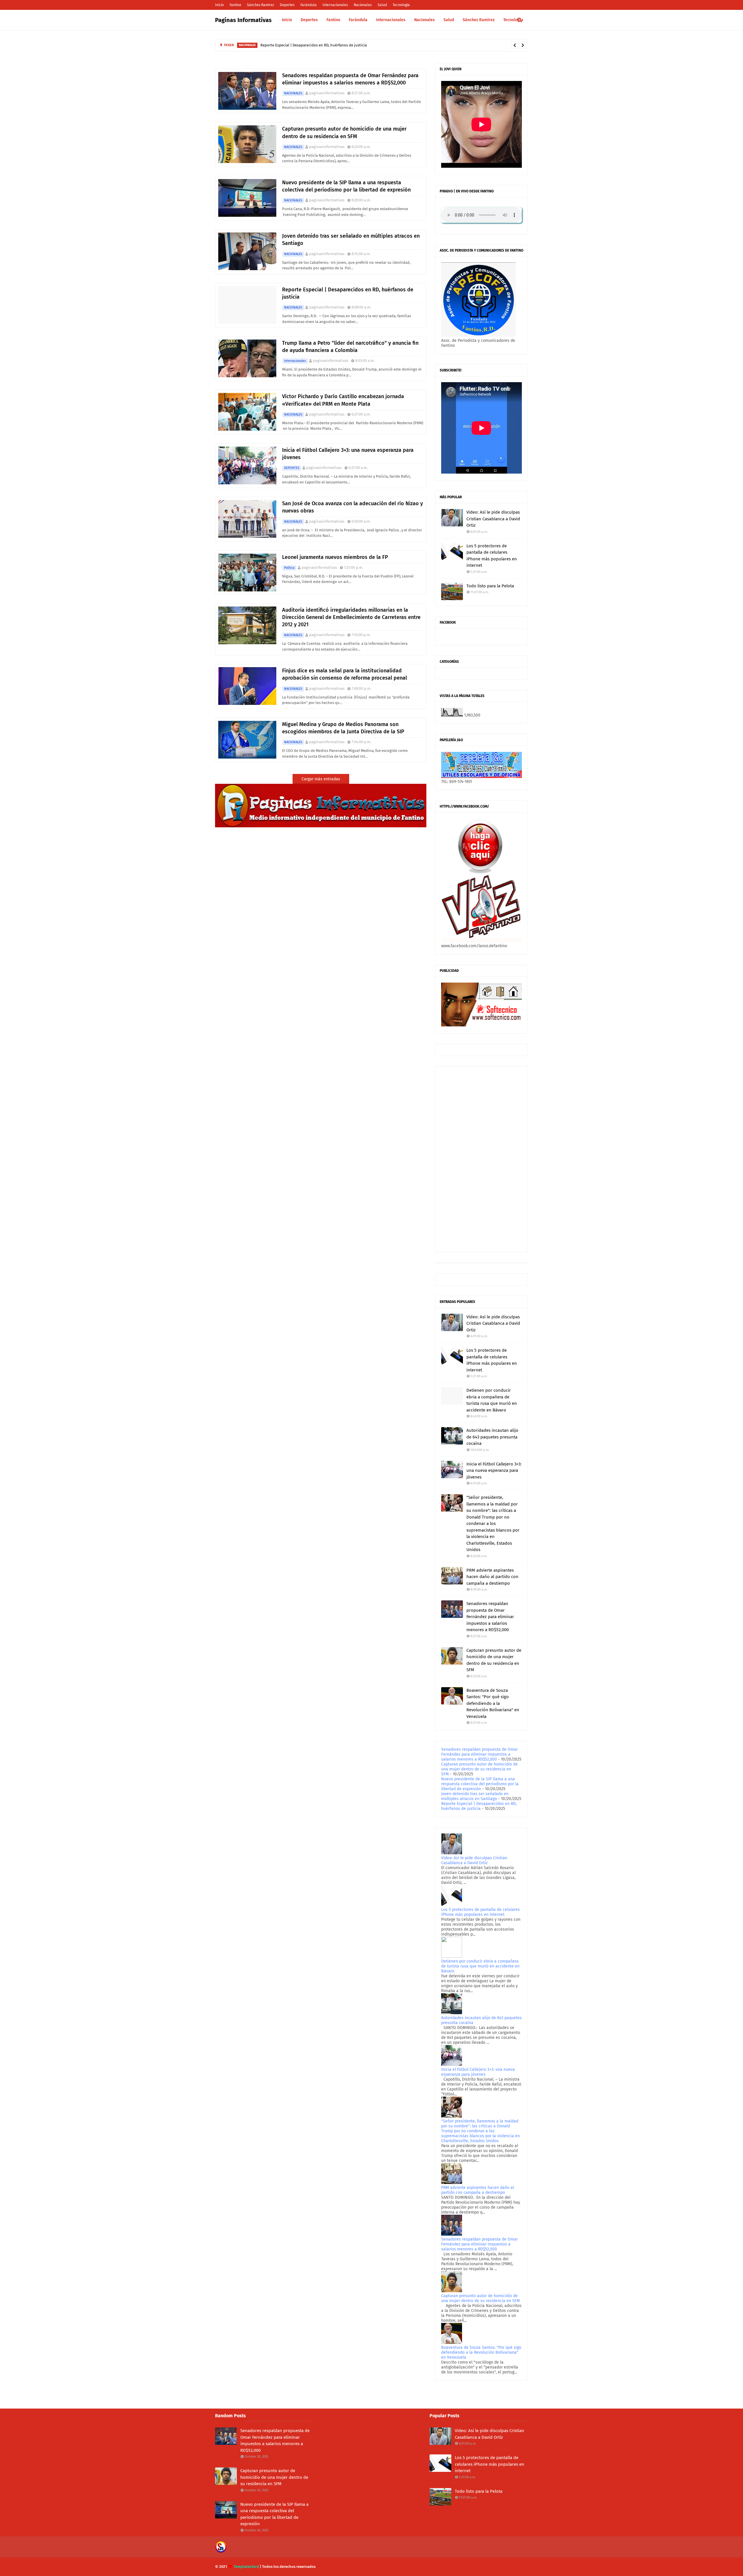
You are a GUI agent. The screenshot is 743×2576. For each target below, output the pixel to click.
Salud (382, 5)
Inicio (219, 5)
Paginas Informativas (243, 20)
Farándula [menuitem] (358, 20)
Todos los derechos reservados (289, 2567)
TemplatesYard (246, 2567)
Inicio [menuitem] (287, 20)
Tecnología (401, 5)
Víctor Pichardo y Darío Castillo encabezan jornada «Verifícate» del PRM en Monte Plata (343, 400)
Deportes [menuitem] (309, 20)
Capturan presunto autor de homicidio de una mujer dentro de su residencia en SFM (344, 132)
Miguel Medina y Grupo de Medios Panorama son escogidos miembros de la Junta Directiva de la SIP (343, 728)
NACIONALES (293, 93)
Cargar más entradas (321, 779)
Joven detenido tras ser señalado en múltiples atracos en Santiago (351, 240)
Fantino (235, 5)
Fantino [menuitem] (333, 20)
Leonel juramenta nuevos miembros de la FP (335, 557)
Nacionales (363, 5)
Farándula (309, 5)
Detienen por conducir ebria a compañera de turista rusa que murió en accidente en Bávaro (492, 1400)
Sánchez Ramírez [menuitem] (479, 20)
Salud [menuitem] (449, 20)
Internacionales (335, 5)
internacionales (295, 361)
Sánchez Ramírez (260, 5)
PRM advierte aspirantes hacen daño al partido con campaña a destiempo (492, 1577)
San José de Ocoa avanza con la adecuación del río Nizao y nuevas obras (352, 507)
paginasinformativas (327, 93)
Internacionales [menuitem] (391, 20)
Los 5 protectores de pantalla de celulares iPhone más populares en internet (492, 556)
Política (289, 568)
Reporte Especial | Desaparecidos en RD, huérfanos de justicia (348, 293)
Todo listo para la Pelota (490, 586)
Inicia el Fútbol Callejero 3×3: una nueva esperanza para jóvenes (348, 454)
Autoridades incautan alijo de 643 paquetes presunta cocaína (492, 1437)
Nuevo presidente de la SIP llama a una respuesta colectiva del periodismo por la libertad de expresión (346, 186)
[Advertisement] (481, 1159)
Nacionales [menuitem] (424, 20)
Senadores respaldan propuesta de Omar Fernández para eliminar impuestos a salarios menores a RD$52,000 (350, 79)
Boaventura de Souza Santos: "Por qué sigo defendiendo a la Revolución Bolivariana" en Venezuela (493, 1703)
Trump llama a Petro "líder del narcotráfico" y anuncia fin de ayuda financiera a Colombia (344, 45)
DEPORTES (292, 468)
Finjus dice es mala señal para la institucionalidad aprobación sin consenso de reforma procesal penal (345, 674)
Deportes (287, 5)
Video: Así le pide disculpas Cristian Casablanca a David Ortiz (493, 519)
